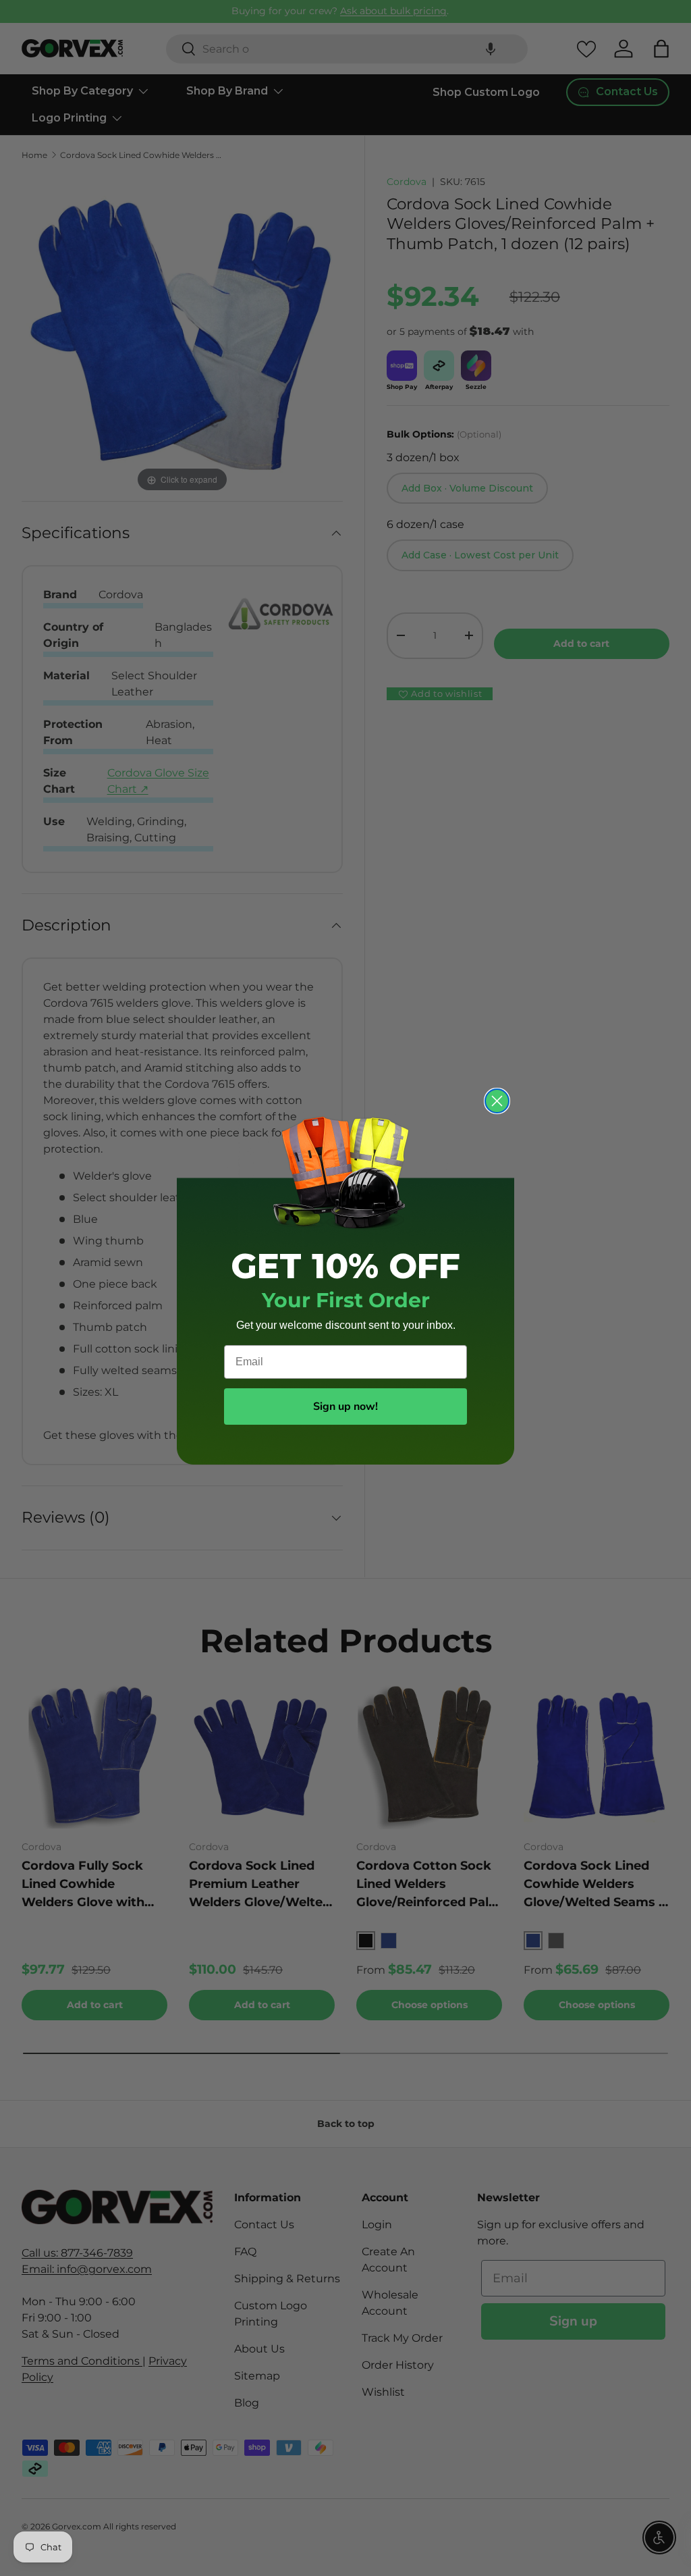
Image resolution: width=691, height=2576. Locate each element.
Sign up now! (345, 1407)
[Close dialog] (497, 1101)
